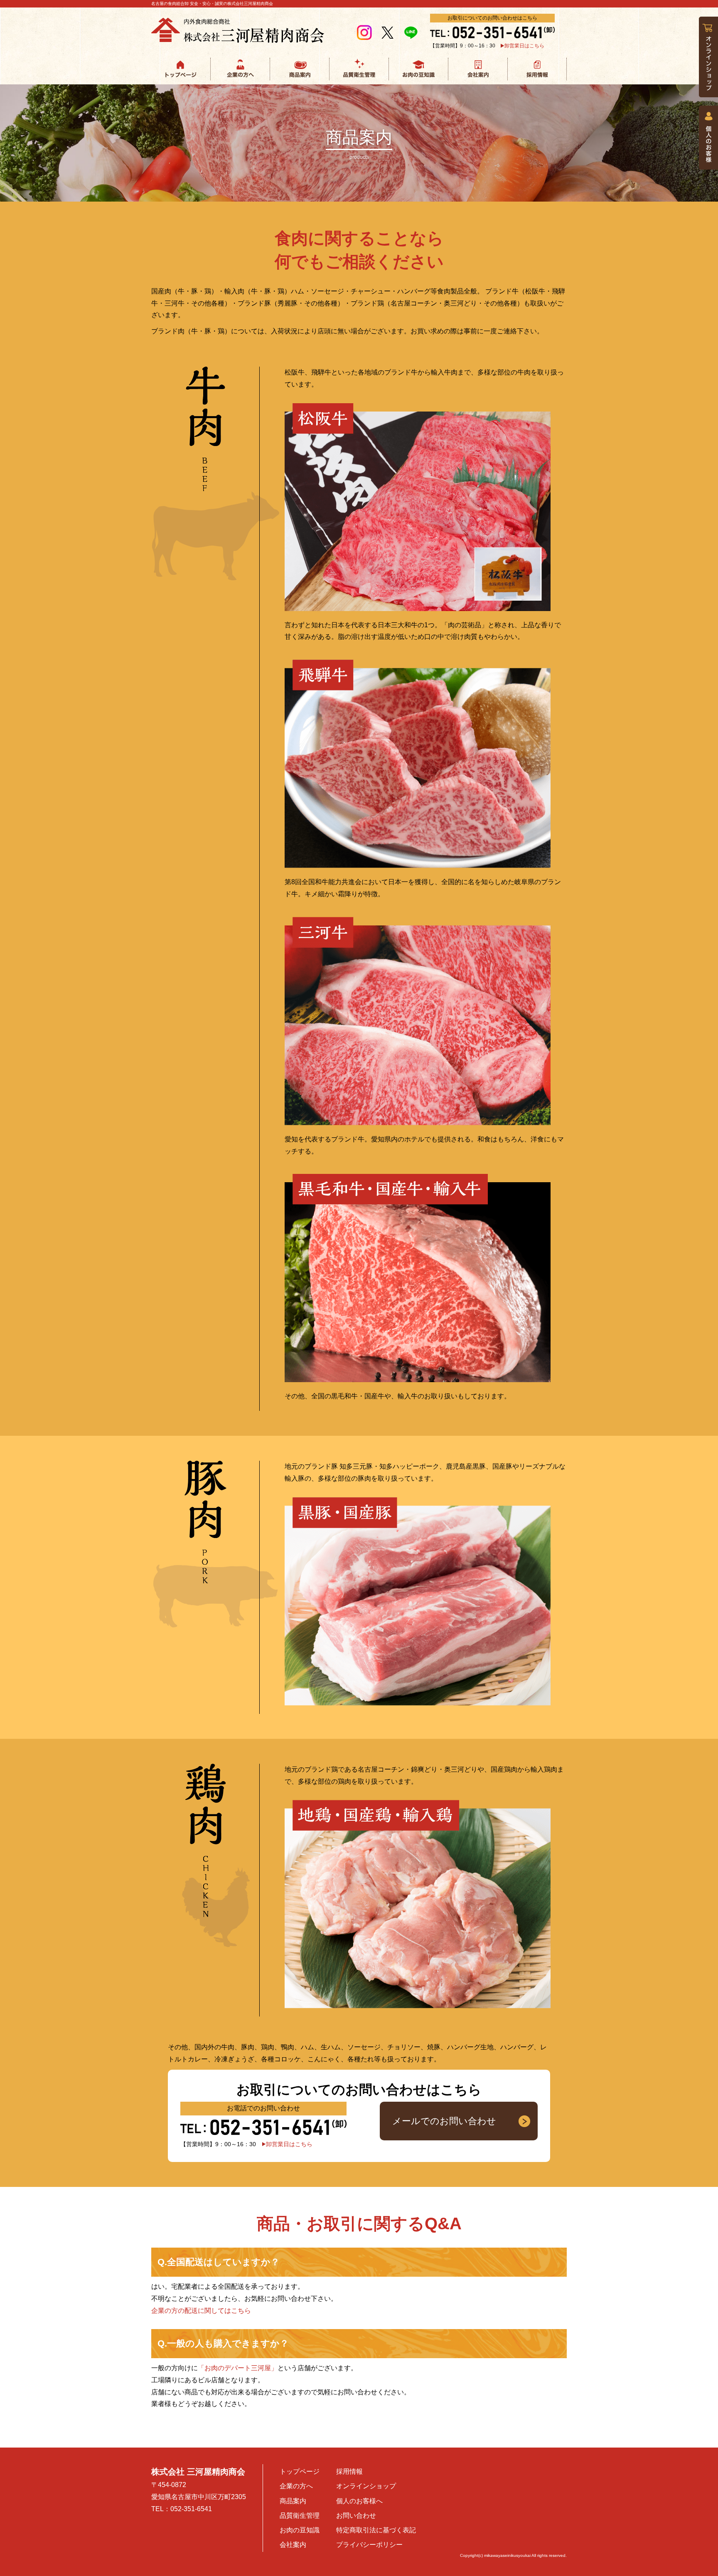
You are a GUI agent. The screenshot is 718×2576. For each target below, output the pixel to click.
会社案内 (293, 2545)
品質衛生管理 (300, 2516)
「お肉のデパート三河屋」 (238, 2368)
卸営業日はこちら (524, 46)
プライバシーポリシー (369, 2545)
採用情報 (349, 2471)
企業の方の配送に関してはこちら (201, 2311)
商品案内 (293, 2501)
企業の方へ (296, 2486)
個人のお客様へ (359, 2501)
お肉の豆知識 (300, 2530)
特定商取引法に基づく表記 (376, 2530)
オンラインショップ (366, 2486)
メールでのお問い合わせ (444, 2121)
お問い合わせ (356, 2516)
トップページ (300, 2471)
